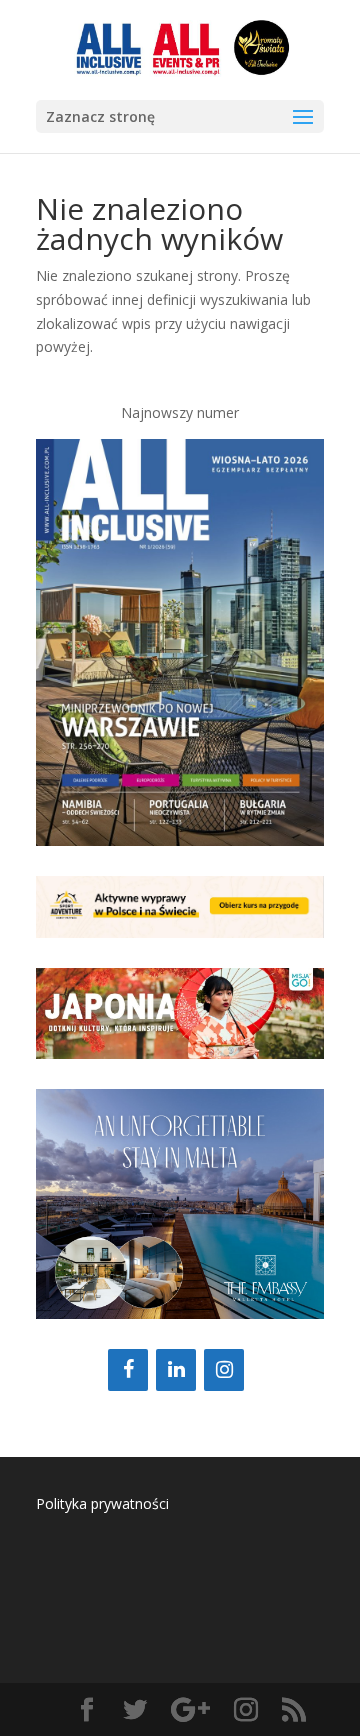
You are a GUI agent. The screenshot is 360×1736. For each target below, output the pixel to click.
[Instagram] (224, 1370)
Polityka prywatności (102, 1503)
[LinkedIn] (176, 1370)
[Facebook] (128, 1370)
